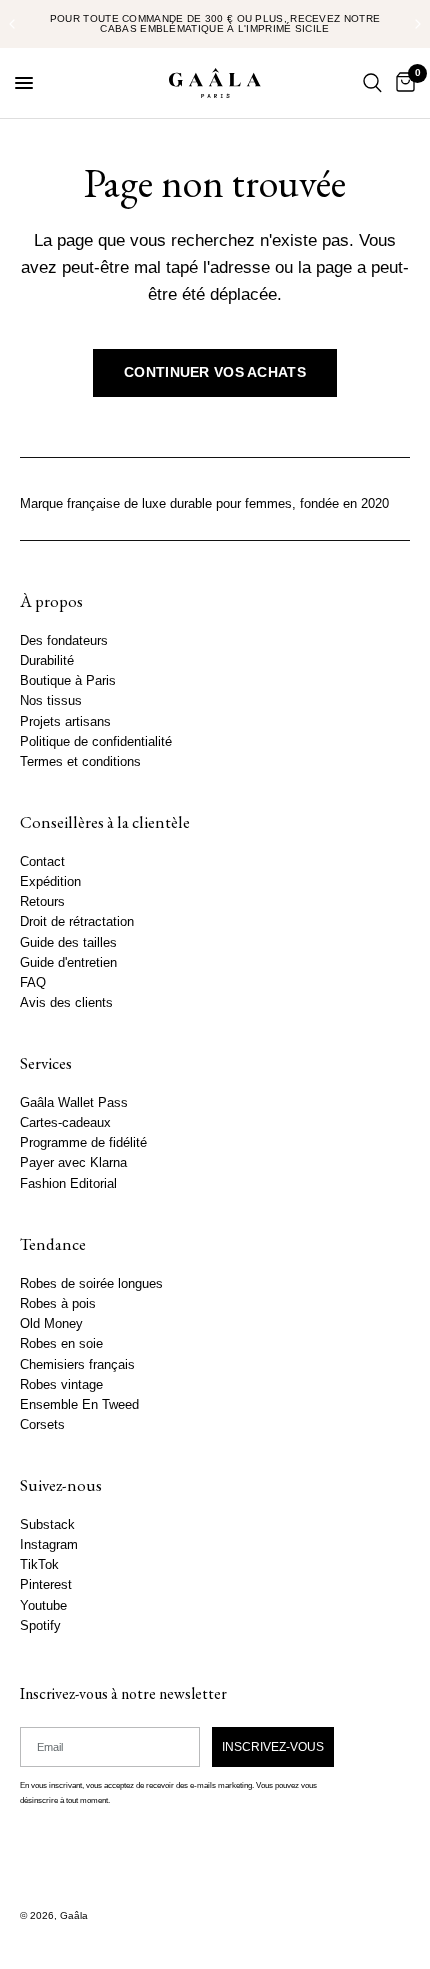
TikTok (39, 1565)
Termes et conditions (80, 762)
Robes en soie (61, 1344)
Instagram (49, 1545)
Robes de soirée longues (91, 1284)
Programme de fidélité (83, 1144)
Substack (47, 1525)
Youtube (43, 1606)
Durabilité (47, 661)
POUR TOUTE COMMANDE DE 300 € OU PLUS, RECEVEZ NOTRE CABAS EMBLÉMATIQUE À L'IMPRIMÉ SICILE (215, 23)
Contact (42, 862)
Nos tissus (51, 702)
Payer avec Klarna (73, 1164)
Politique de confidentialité (96, 742)
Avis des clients (66, 1003)
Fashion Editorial (68, 1184)
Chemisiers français (77, 1365)
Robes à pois (58, 1304)
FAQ (33, 983)
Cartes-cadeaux (65, 1123)
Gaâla (74, 1915)
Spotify (40, 1626)
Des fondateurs (64, 641)
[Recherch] (372, 83)
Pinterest (46, 1586)
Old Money (51, 1324)
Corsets (42, 1425)
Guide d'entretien (68, 963)
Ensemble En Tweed (79, 1405)
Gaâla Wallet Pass (74, 1103)
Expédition (50, 882)
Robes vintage (61, 1385)
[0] (402, 83)
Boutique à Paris (68, 681)
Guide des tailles (68, 943)
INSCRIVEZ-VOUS (273, 1747)
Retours (42, 902)
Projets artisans (65, 722)
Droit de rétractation (77, 923)
